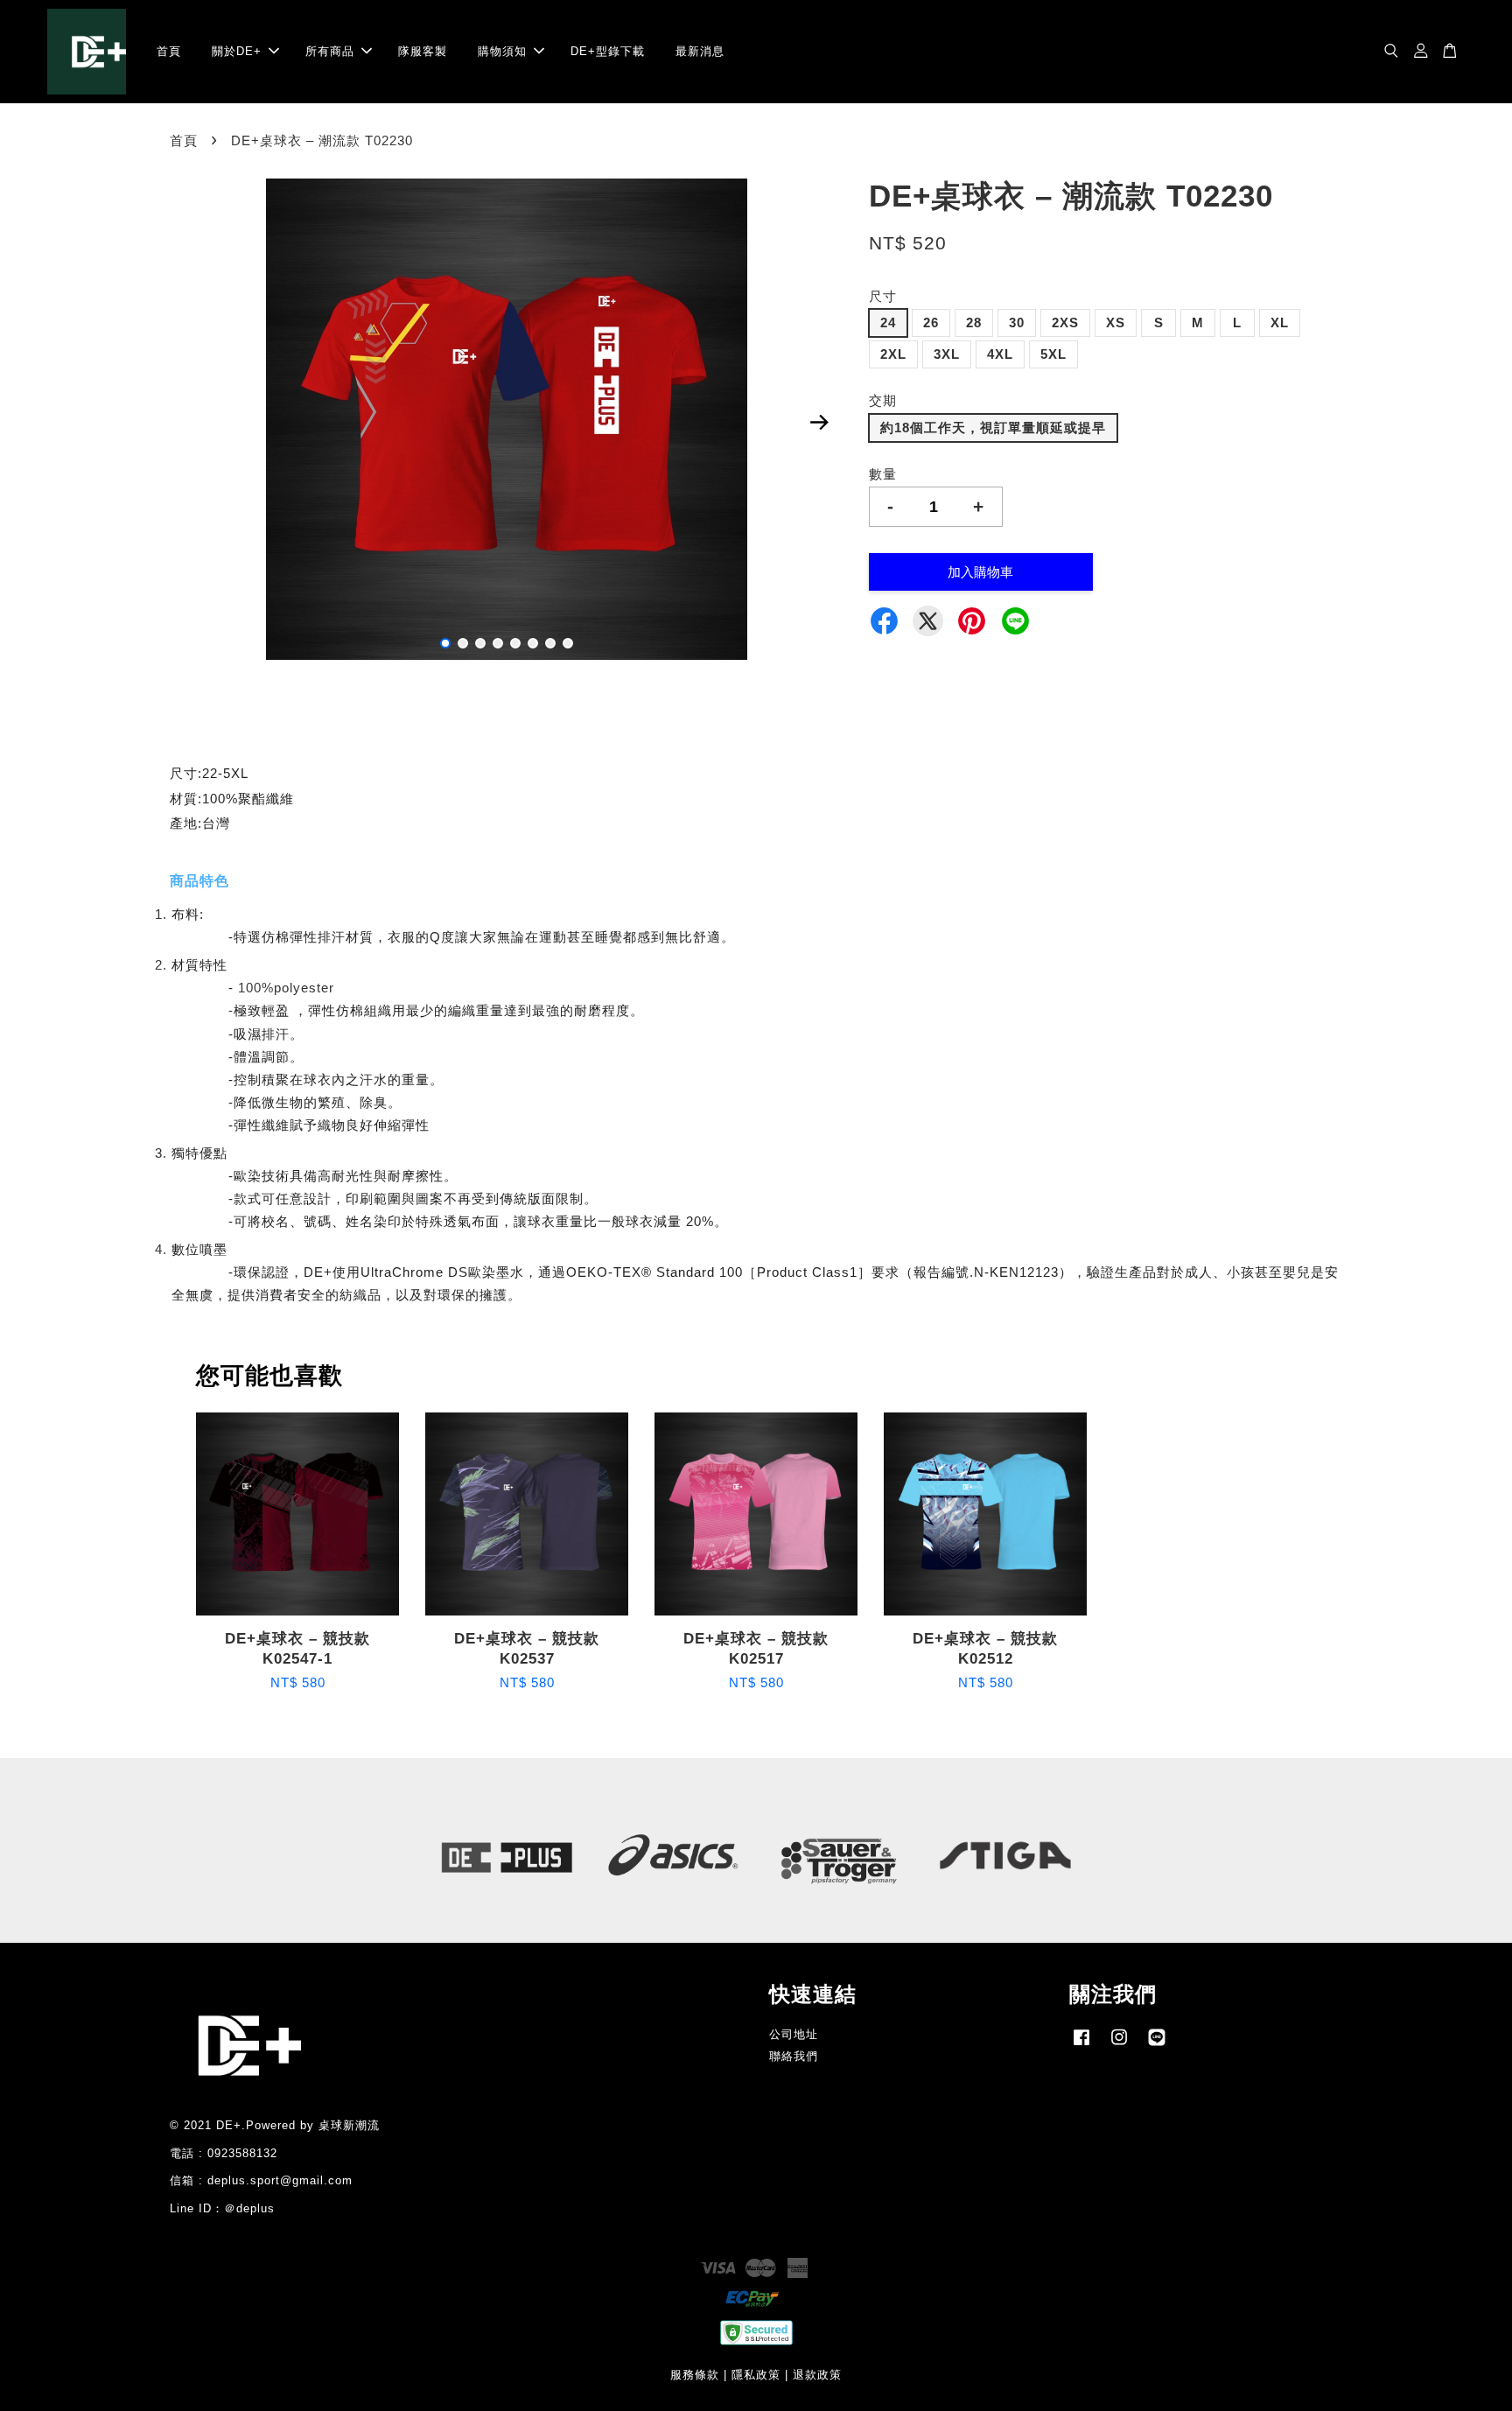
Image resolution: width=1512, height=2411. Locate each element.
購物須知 (502, 51)
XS (1116, 322)
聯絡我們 (794, 2056)
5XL (1053, 354)
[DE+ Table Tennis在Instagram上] (1119, 2046)
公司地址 (794, 2034)
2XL (893, 354)
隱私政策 (756, 2375)
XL (1280, 322)
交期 (883, 400)
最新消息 (700, 51)
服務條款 (695, 2375)
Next (819, 423)
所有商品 (330, 51)
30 (1017, 322)
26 (931, 322)
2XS (1065, 322)
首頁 (169, 51)
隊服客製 (423, 51)
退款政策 (817, 2375)
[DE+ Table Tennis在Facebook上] (1081, 2046)
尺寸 (883, 296)
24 (888, 322)
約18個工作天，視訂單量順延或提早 (993, 428)
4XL (1000, 354)
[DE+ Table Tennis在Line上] (1157, 2046)
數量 (883, 474)
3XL (947, 354)
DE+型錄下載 (608, 51)
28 (974, 322)
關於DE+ (237, 51)
